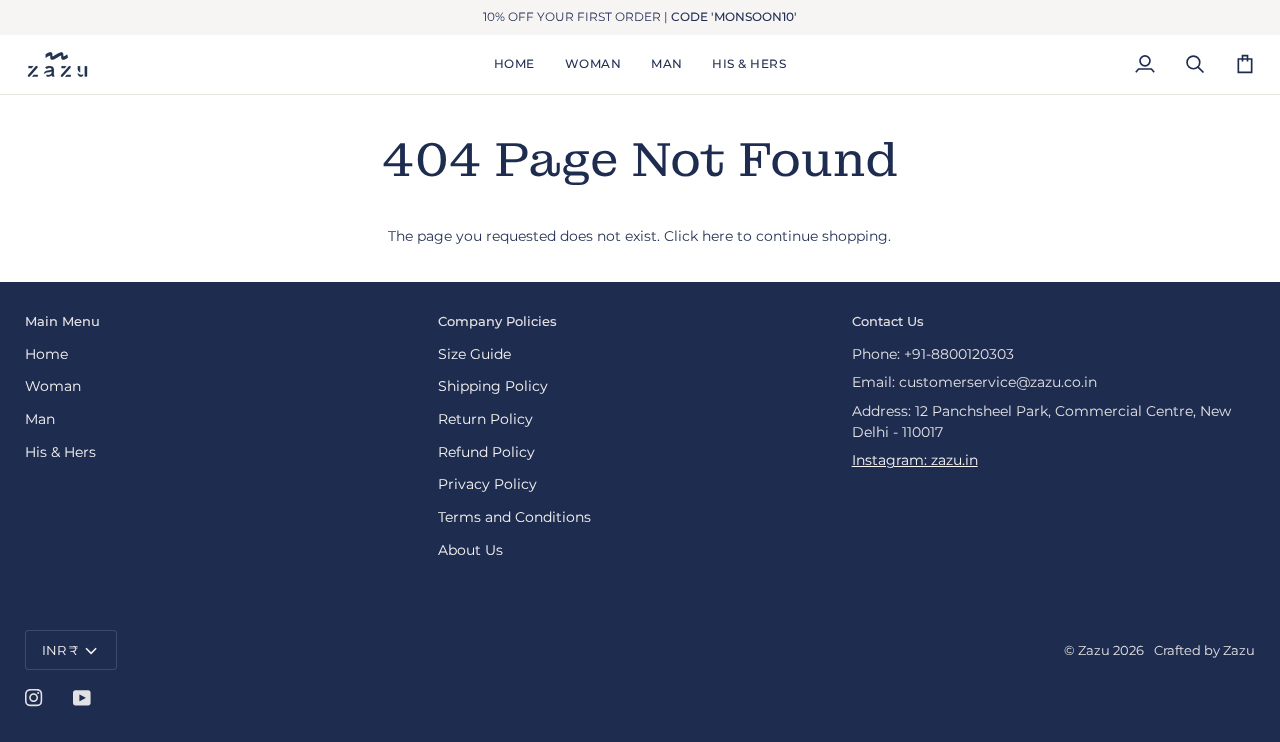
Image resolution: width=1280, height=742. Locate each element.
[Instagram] (34, 698)
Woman (53, 386)
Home (46, 354)
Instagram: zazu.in (915, 460)
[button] (593, 64)
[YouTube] (82, 698)
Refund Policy (486, 452)
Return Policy (485, 419)
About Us (470, 550)
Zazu (1094, 650)
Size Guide (474, 354)
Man (40, 419)
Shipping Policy (493, 386)
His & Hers (60, 452)
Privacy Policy (487, 484)
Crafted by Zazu (1204, 650)
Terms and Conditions (514, 517)
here (717, 236)
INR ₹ (60, 650)
